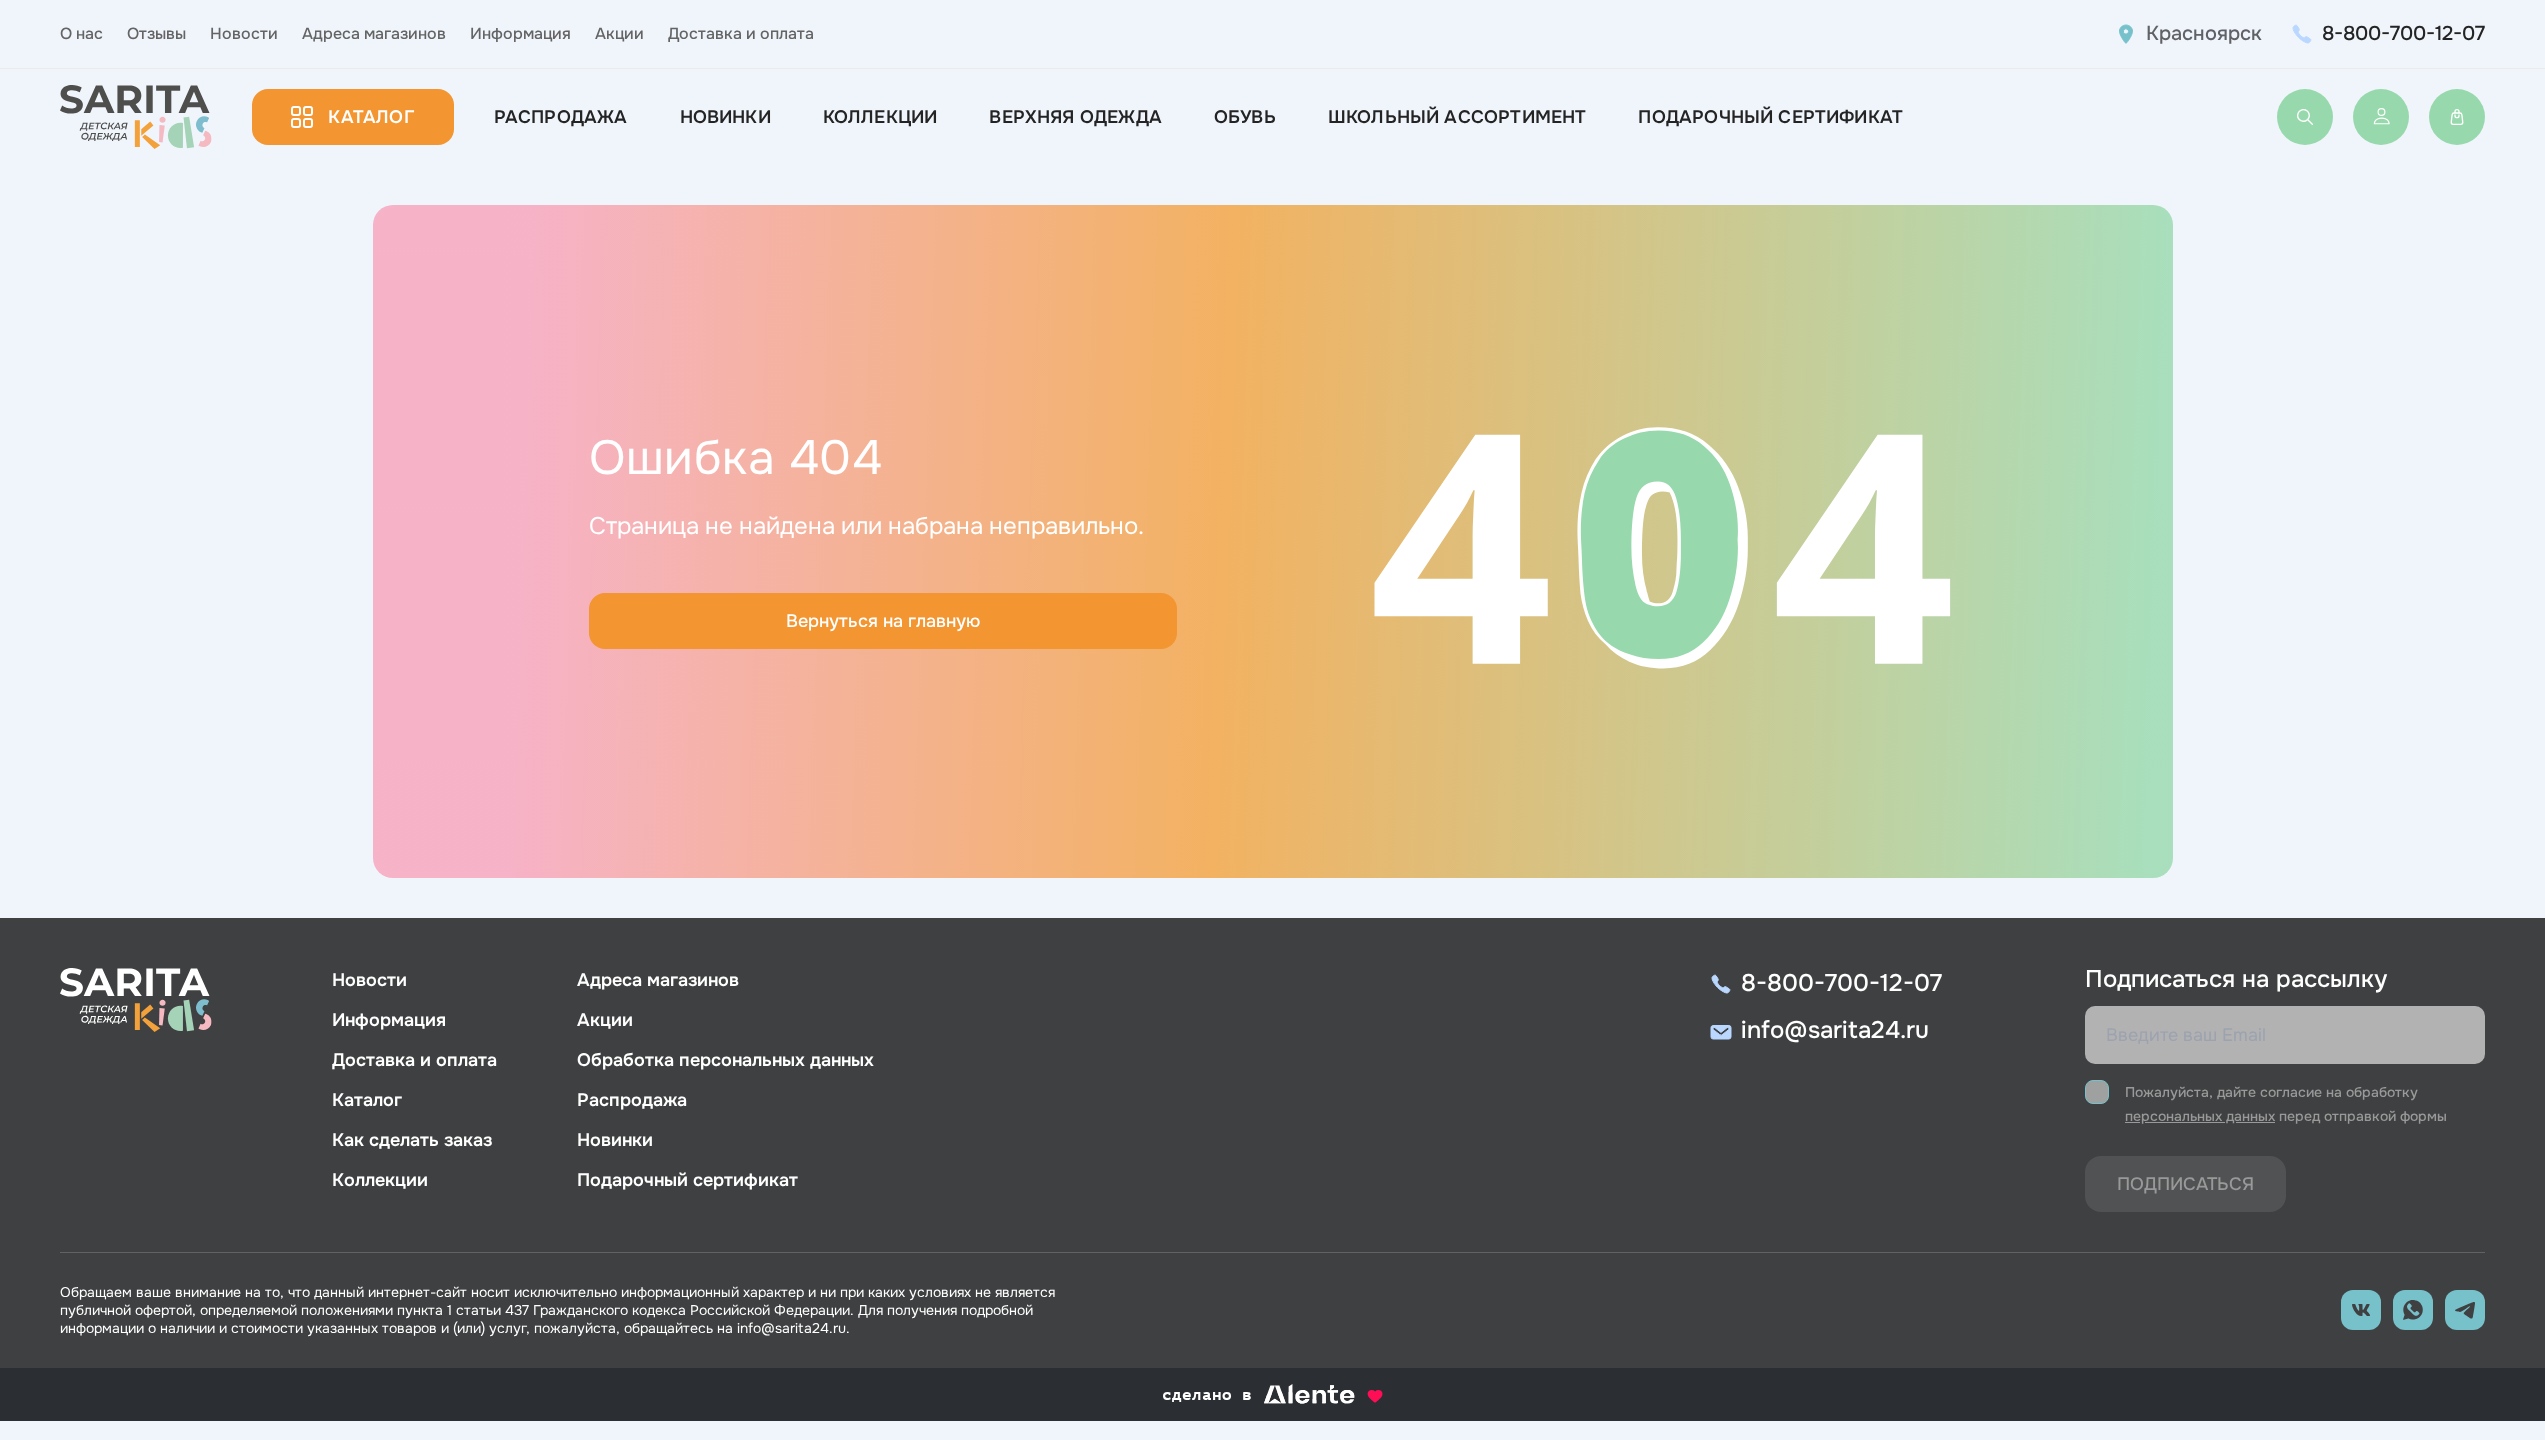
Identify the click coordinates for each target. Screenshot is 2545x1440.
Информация (520, 33)
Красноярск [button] (2204, 33)
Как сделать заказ (412, 1140)
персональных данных (2200, 1116)
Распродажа (561, 117)
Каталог (370, 117)
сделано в (1247, 1396)
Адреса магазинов (374, 33)
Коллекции (880, 117)
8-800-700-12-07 (2403, 33)
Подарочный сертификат (1770, 117)
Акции (619, 33)
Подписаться (2185, 1184)
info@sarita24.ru (1835, 1030)
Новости (244, 33)
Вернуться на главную (883, 621)
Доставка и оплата (741, 33)
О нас (81, 33)
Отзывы (156, 33)
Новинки (725, 117)
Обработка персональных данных (725, 1060)
